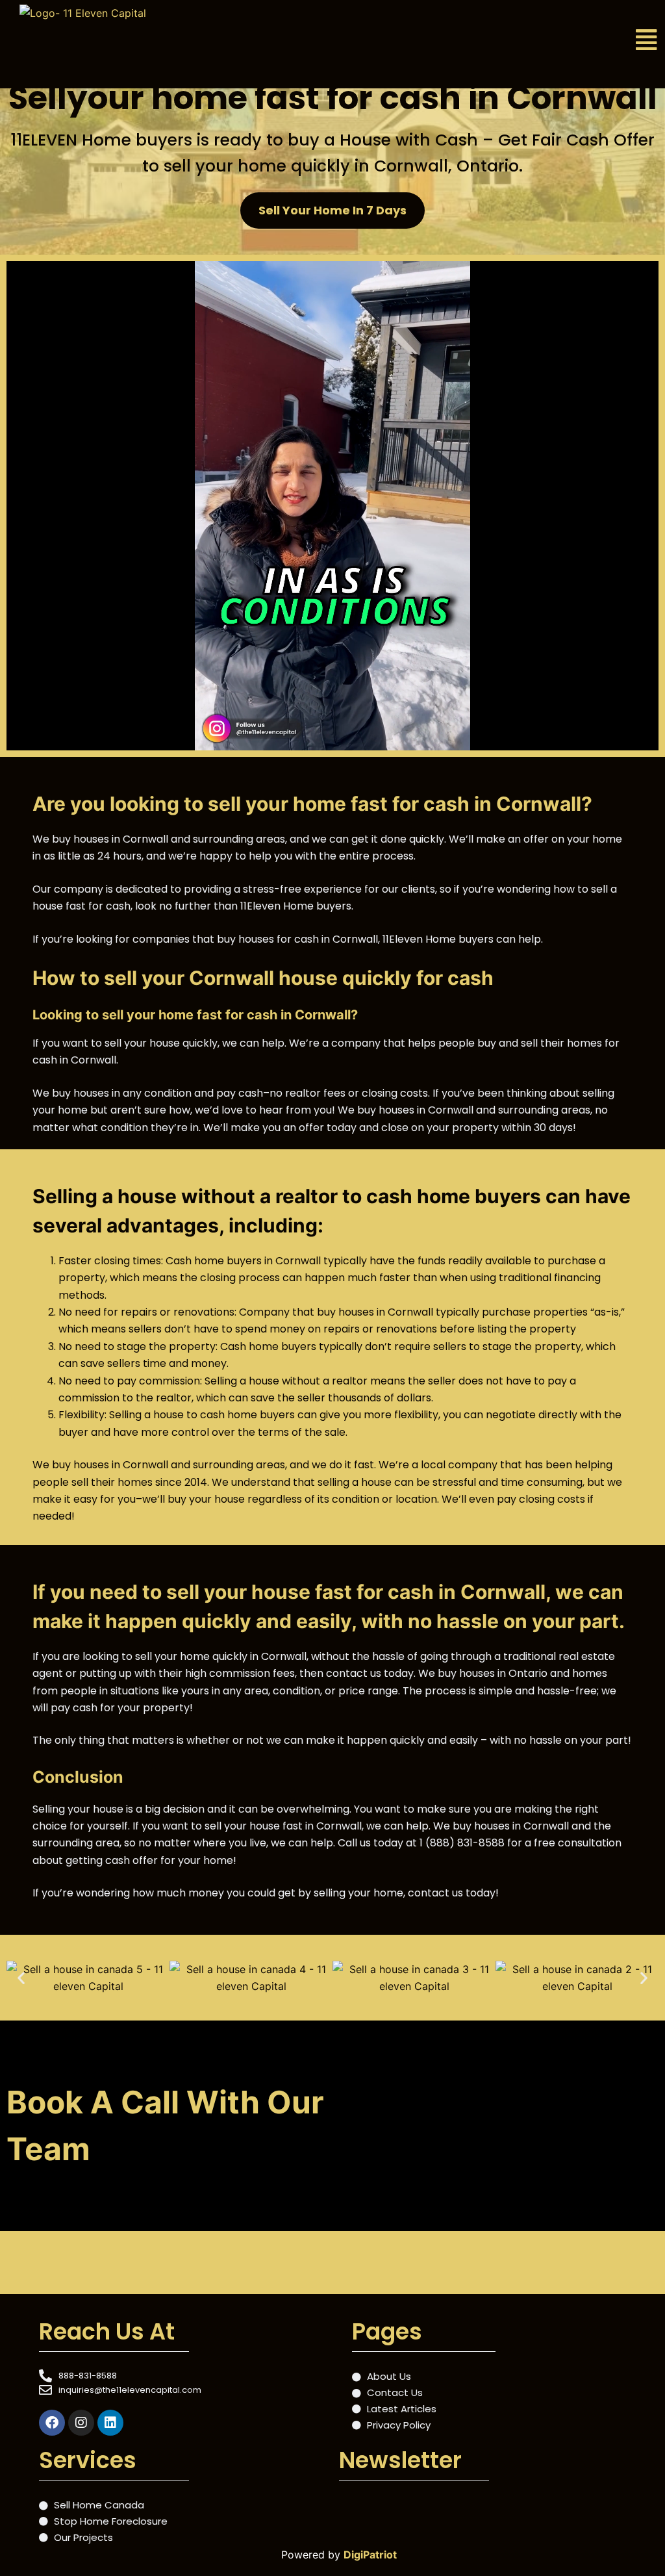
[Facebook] (52, 2423)
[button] (550, 40)
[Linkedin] (110, 2423)
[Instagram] (81, 2423)
